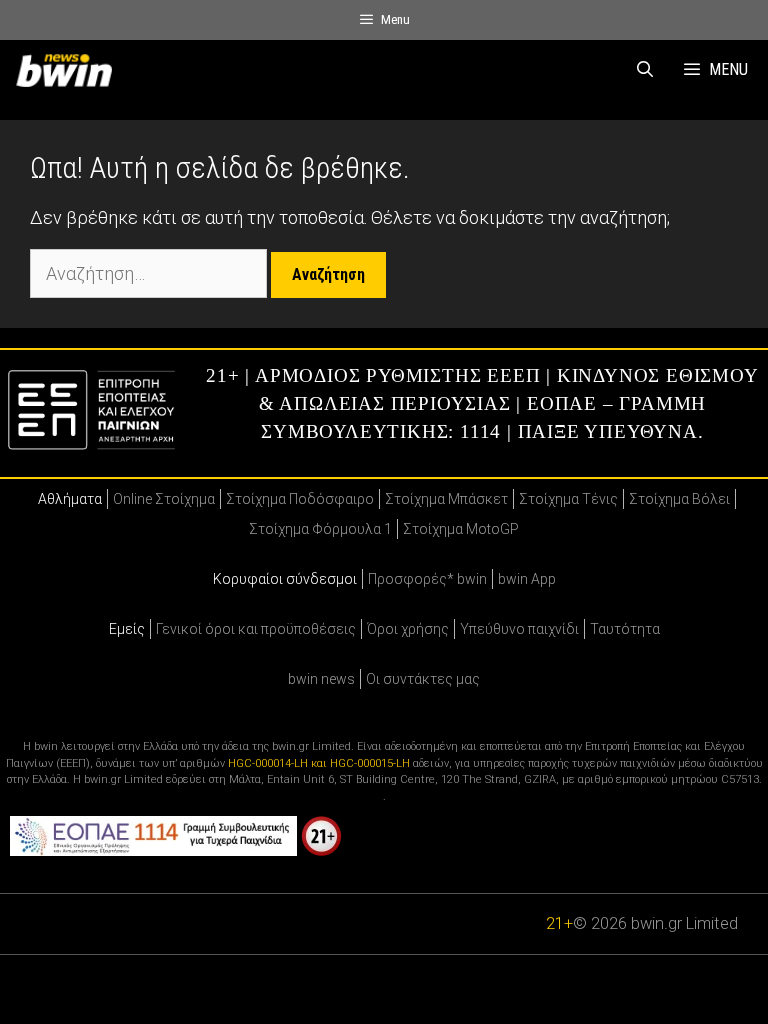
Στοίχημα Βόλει (679, 499)
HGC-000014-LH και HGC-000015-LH (319, 763)
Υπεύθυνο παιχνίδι (519, 629)
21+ (559, 923)
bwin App (527, 579)
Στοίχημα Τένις (568, 499)
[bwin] (68, 70)
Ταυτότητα (625, 629)
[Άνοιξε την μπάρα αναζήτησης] (645, 70)
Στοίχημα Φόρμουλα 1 (320, 529)
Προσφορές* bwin (427, 579)
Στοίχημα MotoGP (461, 529)
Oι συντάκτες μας (423, 679)
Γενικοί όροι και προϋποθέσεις (256, 629)
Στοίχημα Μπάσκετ (446, 499)
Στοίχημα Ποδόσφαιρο (300, 499)
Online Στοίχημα (164, 499)
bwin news (321, 679)
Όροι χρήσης (408, 629)
